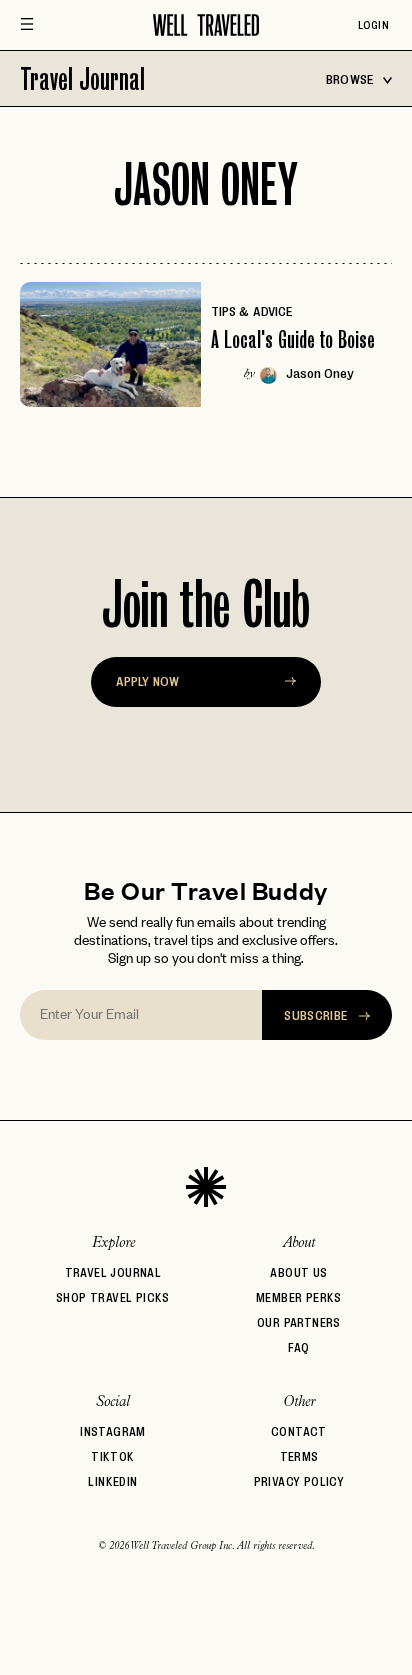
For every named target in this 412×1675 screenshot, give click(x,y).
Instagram (113, 1431)
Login (374, 25)
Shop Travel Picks (113, 1297)
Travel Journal (82, 78)
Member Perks (299, 1297)
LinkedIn (112, 1481)
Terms (299, 1456)
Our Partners (299, 1322)
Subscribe (317, 1015)
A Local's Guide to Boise (293, 339)
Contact (299, 1431)
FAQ (298, 1347)
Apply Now (147, 681)
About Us (298, 1272)
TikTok (112, 1456)
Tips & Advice (251, 311)
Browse (351, 79)
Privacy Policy (299, 1481)
